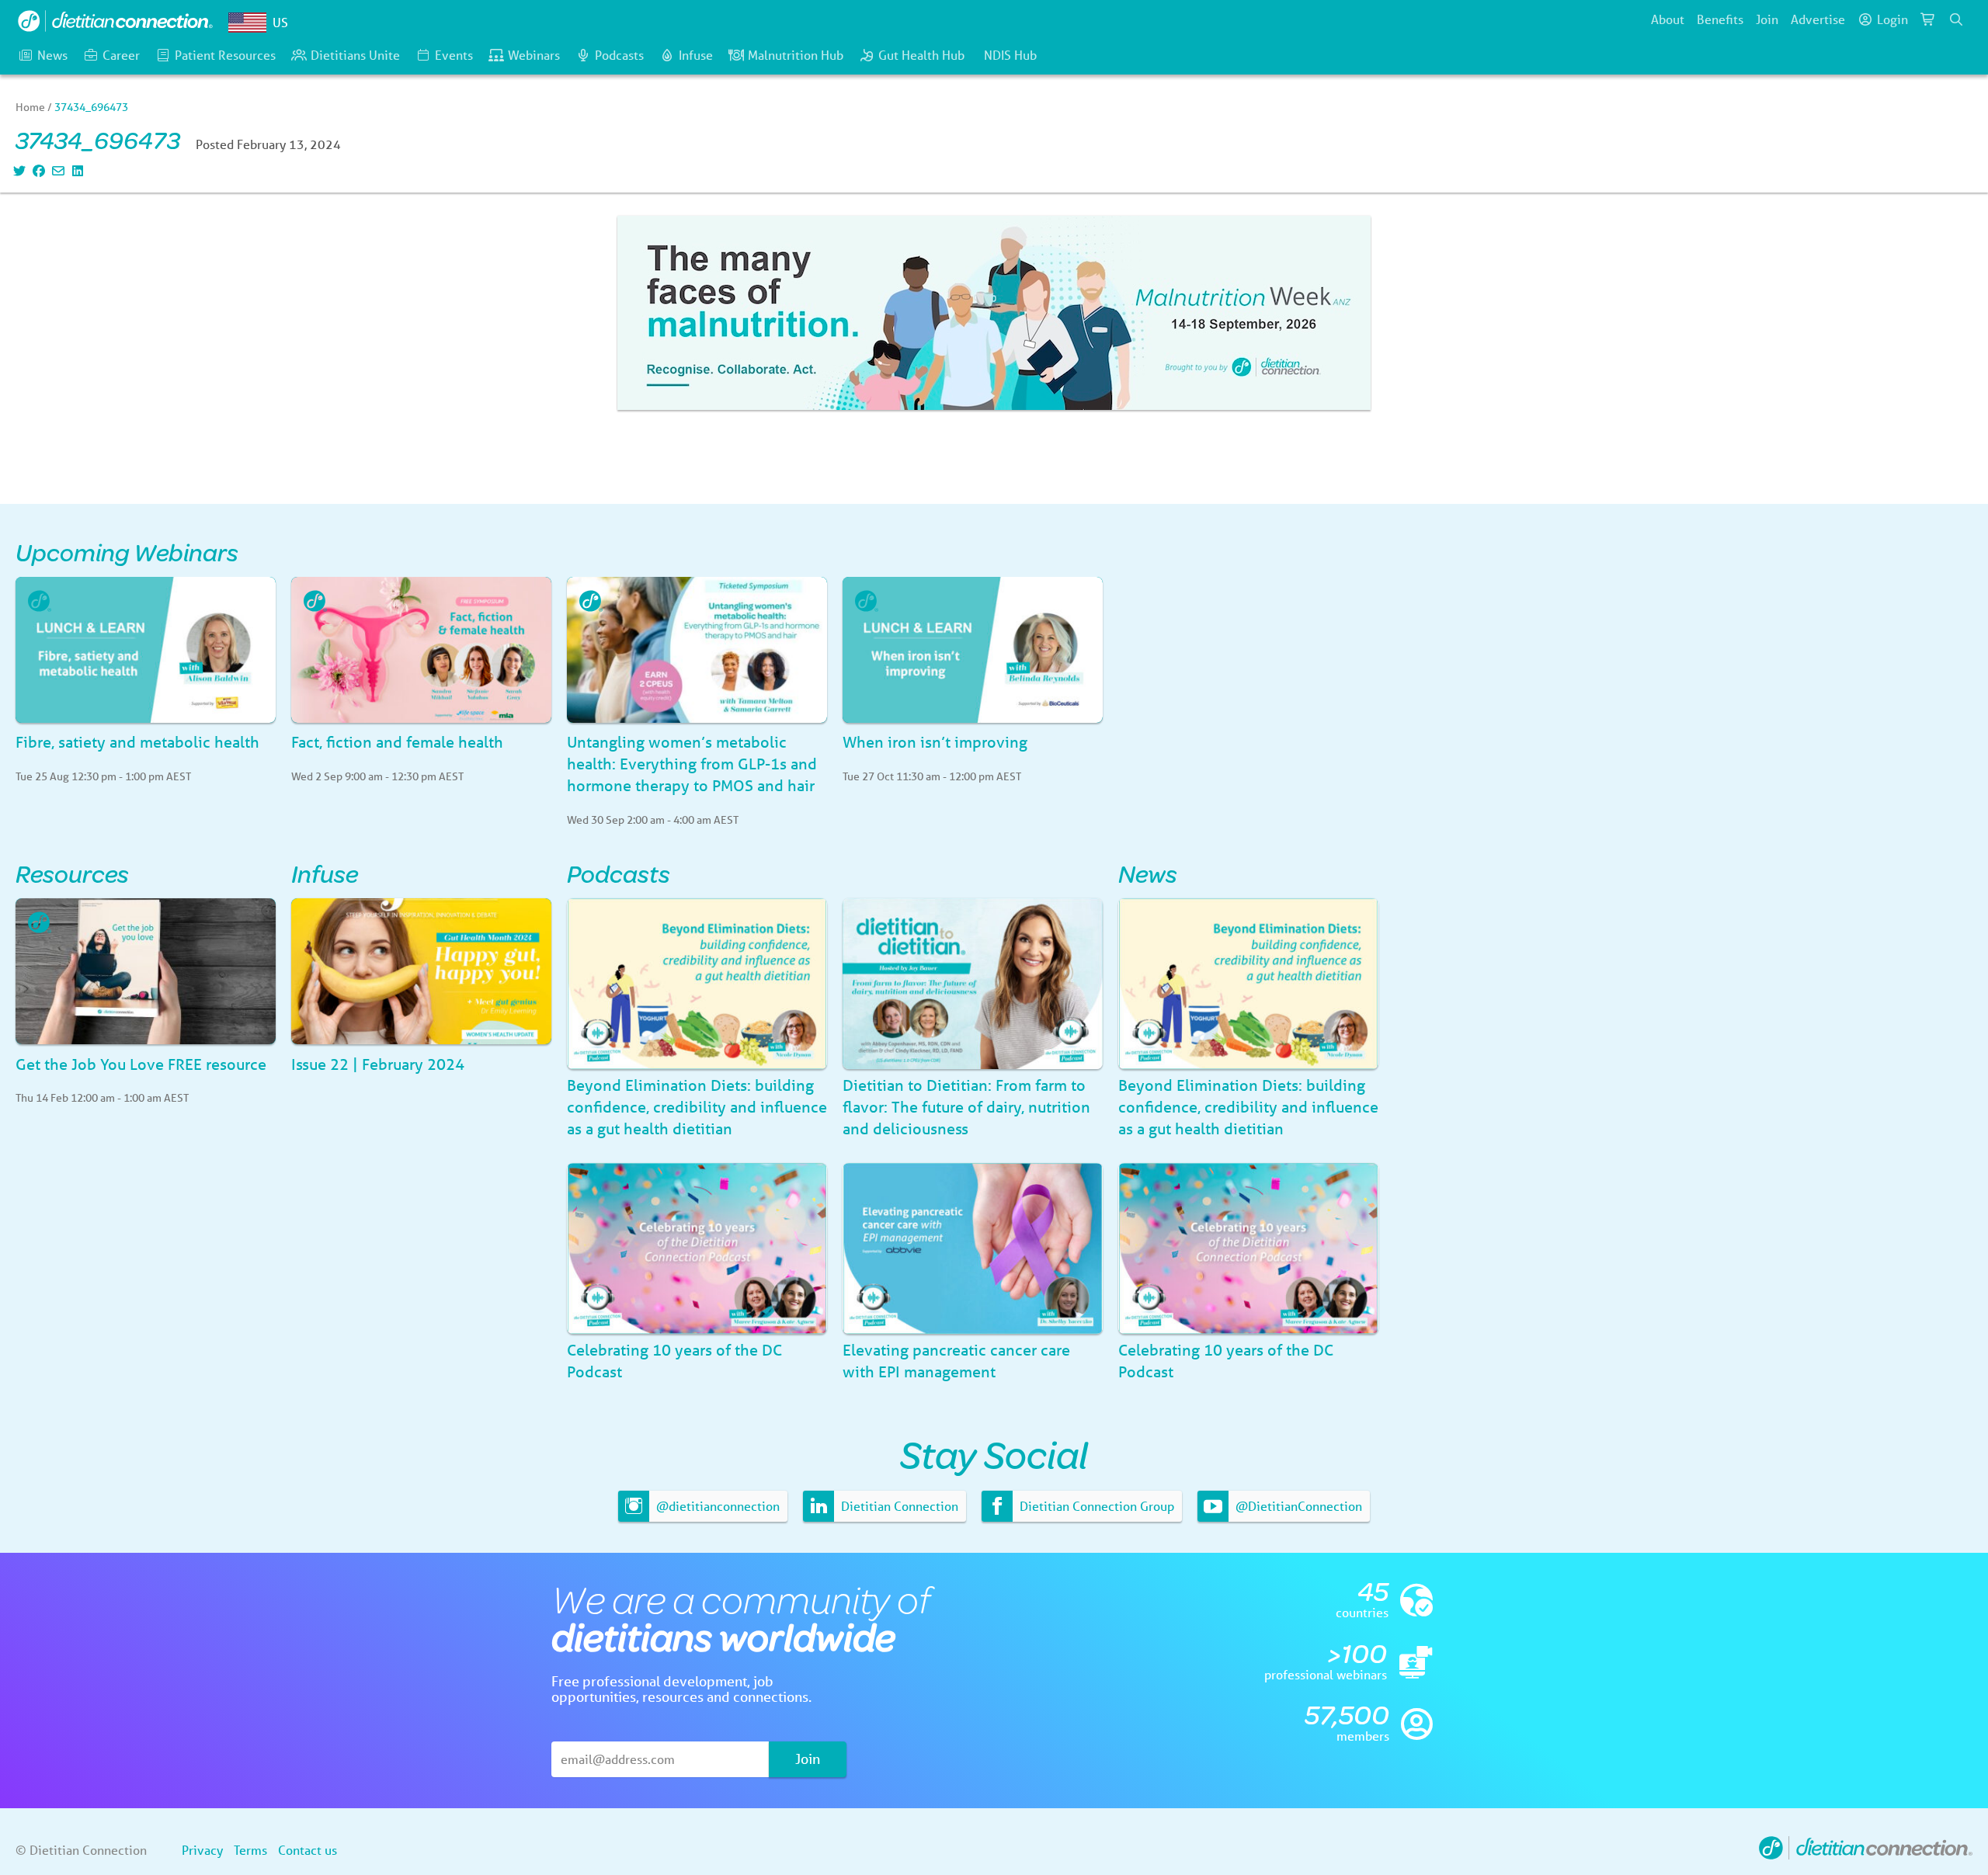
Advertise (1818, 19)
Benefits (1720, 19)
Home (30, 107)
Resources (72, 873)
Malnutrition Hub (796, 55)
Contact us (308, 1850)
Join (1767, 19)
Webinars (534, 55)
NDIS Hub (1010, 55)
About (1668, 19)
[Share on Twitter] (17, 170)
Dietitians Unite (355, 55)
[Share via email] (56, 170)
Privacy (202, 1850)
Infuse (696, 55)
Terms (250, 1850)
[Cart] (1928, 19)
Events (454, 55)
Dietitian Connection (898, 1506)
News (52, 55)
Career (121, 55)
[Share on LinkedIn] (76, 170)
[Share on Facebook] (37, 170)
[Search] (1956, 19)
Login (1892, 19)
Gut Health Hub (921, 55)
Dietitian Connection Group (1095, 1506)
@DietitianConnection (1297, 1506)
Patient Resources (225, 55)
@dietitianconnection (716, 1506)
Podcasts (619, 55)
